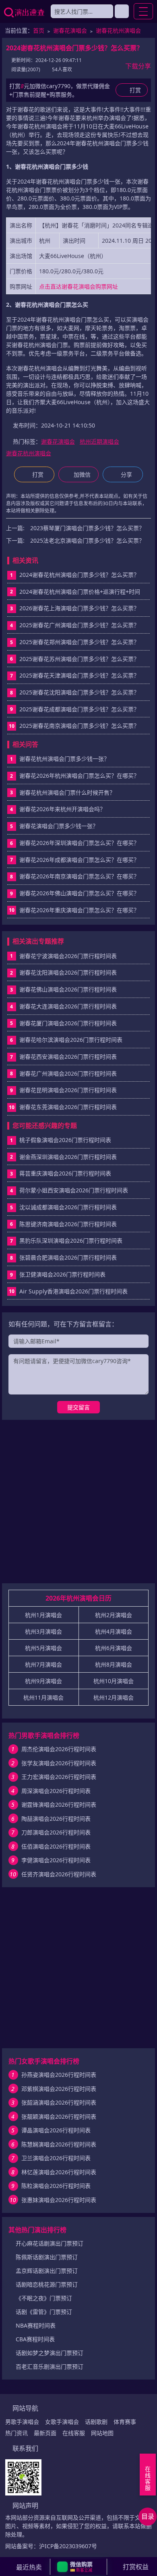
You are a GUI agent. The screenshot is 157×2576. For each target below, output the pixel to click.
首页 (39, 30)
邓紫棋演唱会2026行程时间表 (59, 2089)
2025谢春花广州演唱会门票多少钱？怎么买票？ (79, 625)
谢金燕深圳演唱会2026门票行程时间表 (68, 1157)
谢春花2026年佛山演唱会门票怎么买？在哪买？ (79, 893)
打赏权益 (136, 2567)
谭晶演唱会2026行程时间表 (56, 2130)
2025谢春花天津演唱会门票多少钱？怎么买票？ (79, 675)
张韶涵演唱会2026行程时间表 (59, 2102)
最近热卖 (29, 2567)
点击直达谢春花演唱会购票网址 (78, 286)
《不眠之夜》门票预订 (44, 2298)
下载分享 (138, 66)
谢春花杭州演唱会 (118, 30)
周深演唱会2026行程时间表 (56, 1791)
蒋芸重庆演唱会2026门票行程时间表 (65, 1173)
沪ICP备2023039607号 (68, 2546)
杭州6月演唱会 (114, 1648)
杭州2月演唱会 (114, 1615)
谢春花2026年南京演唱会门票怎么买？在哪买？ (79, 876)
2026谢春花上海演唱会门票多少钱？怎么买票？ (79, 608)
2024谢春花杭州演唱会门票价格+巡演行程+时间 (80, 592)
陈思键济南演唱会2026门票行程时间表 (68, 1224)
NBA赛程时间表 (36, 2325)
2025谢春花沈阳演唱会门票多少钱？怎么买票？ (79, 692)
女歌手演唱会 (62, 2422)
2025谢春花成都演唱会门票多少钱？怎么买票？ (79, 709)
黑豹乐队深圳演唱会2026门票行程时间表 (71, 1240)
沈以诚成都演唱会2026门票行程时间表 (68, 1207)
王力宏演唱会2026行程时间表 (59, 1777)
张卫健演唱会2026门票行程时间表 (62, 1274)
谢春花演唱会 (70, 30)
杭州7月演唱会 (43, 1664)
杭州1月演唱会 (43, 1615)
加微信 (82, 474)
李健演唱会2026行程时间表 (56, 1860)
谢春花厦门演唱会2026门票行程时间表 (68, 1023)
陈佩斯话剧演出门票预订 (47, 2257)
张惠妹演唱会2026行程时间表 (59, 2200)
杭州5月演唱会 (43, 1648)
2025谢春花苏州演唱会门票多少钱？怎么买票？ (79, 659)
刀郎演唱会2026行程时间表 (56, 1832)
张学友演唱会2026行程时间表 (59, 1763)
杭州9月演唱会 (43, 1681)
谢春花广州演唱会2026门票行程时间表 (68, 1073)
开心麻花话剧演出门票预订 (50, 2243)
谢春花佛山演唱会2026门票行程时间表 (68, 989)
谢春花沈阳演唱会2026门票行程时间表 (68, 972)
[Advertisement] (78, 1505)
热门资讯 (17, 2433)
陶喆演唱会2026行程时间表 (56, 1819)
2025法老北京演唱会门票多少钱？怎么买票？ (87, 540)
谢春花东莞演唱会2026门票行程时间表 (68, 1107)
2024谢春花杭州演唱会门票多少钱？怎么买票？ (79, 575)
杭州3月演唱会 (43, 1631)
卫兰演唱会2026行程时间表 (56, 2158)
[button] (78, 2567)
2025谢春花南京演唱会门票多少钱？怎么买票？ (79, 726)
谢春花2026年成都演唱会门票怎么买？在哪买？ (79, 860)
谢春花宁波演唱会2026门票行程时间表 (68, 956)
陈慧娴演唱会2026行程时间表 (59, 2144)
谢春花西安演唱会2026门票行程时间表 (68, 1057)
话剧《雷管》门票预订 (44, 2312)
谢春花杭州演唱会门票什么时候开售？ (67, 792)
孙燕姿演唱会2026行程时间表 (59, 2075)
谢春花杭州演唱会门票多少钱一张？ (64, 759)
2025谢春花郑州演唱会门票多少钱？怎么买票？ (79, 642)
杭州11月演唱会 (43, 1697)
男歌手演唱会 (22, 2422)
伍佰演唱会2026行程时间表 (56, 1846)
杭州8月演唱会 (114, 1664)
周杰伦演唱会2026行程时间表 (59, 1749)
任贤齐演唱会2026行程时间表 (59, 1874)
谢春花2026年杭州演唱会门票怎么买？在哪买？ (79, 776)
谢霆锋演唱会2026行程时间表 (59, 1804)
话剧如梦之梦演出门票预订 (50, 2353)
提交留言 (78, 1407)
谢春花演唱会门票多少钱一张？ (59, 826)
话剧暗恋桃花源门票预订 (47, 2284)
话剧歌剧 (96, 2422)
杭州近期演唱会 (99, 441)
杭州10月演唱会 (114, 1681)
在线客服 (74, 2433)
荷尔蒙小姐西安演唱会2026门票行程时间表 (74, 1190)
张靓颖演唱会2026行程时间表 (59, 2116)
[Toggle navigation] (143, 11)
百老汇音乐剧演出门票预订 (50, 2366)
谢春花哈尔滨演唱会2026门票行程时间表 (71, 1040)
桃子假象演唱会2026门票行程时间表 (65, 1140)
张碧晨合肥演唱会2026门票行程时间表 (68, 1257)
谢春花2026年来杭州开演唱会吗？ (62, 809)
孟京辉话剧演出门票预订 (47, 2271)
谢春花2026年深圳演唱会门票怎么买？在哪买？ (79, 843)
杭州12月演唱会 (114, 1697)
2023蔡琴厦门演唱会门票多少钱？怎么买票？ (87, 528)
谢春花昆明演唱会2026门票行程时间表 (68, 1090)
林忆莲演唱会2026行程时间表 (59, 2172)
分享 (126, 474)
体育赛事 (125, 2422)
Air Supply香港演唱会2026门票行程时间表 (73, 1291)
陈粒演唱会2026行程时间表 (56, 2186)
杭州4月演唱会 (114, 1631)
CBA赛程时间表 (35, 2339)
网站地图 (102, 2433)
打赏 (38, 474)
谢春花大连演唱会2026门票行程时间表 (68, 1006)
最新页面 (45, 2433)
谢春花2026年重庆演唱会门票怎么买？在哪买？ (79, 910)
